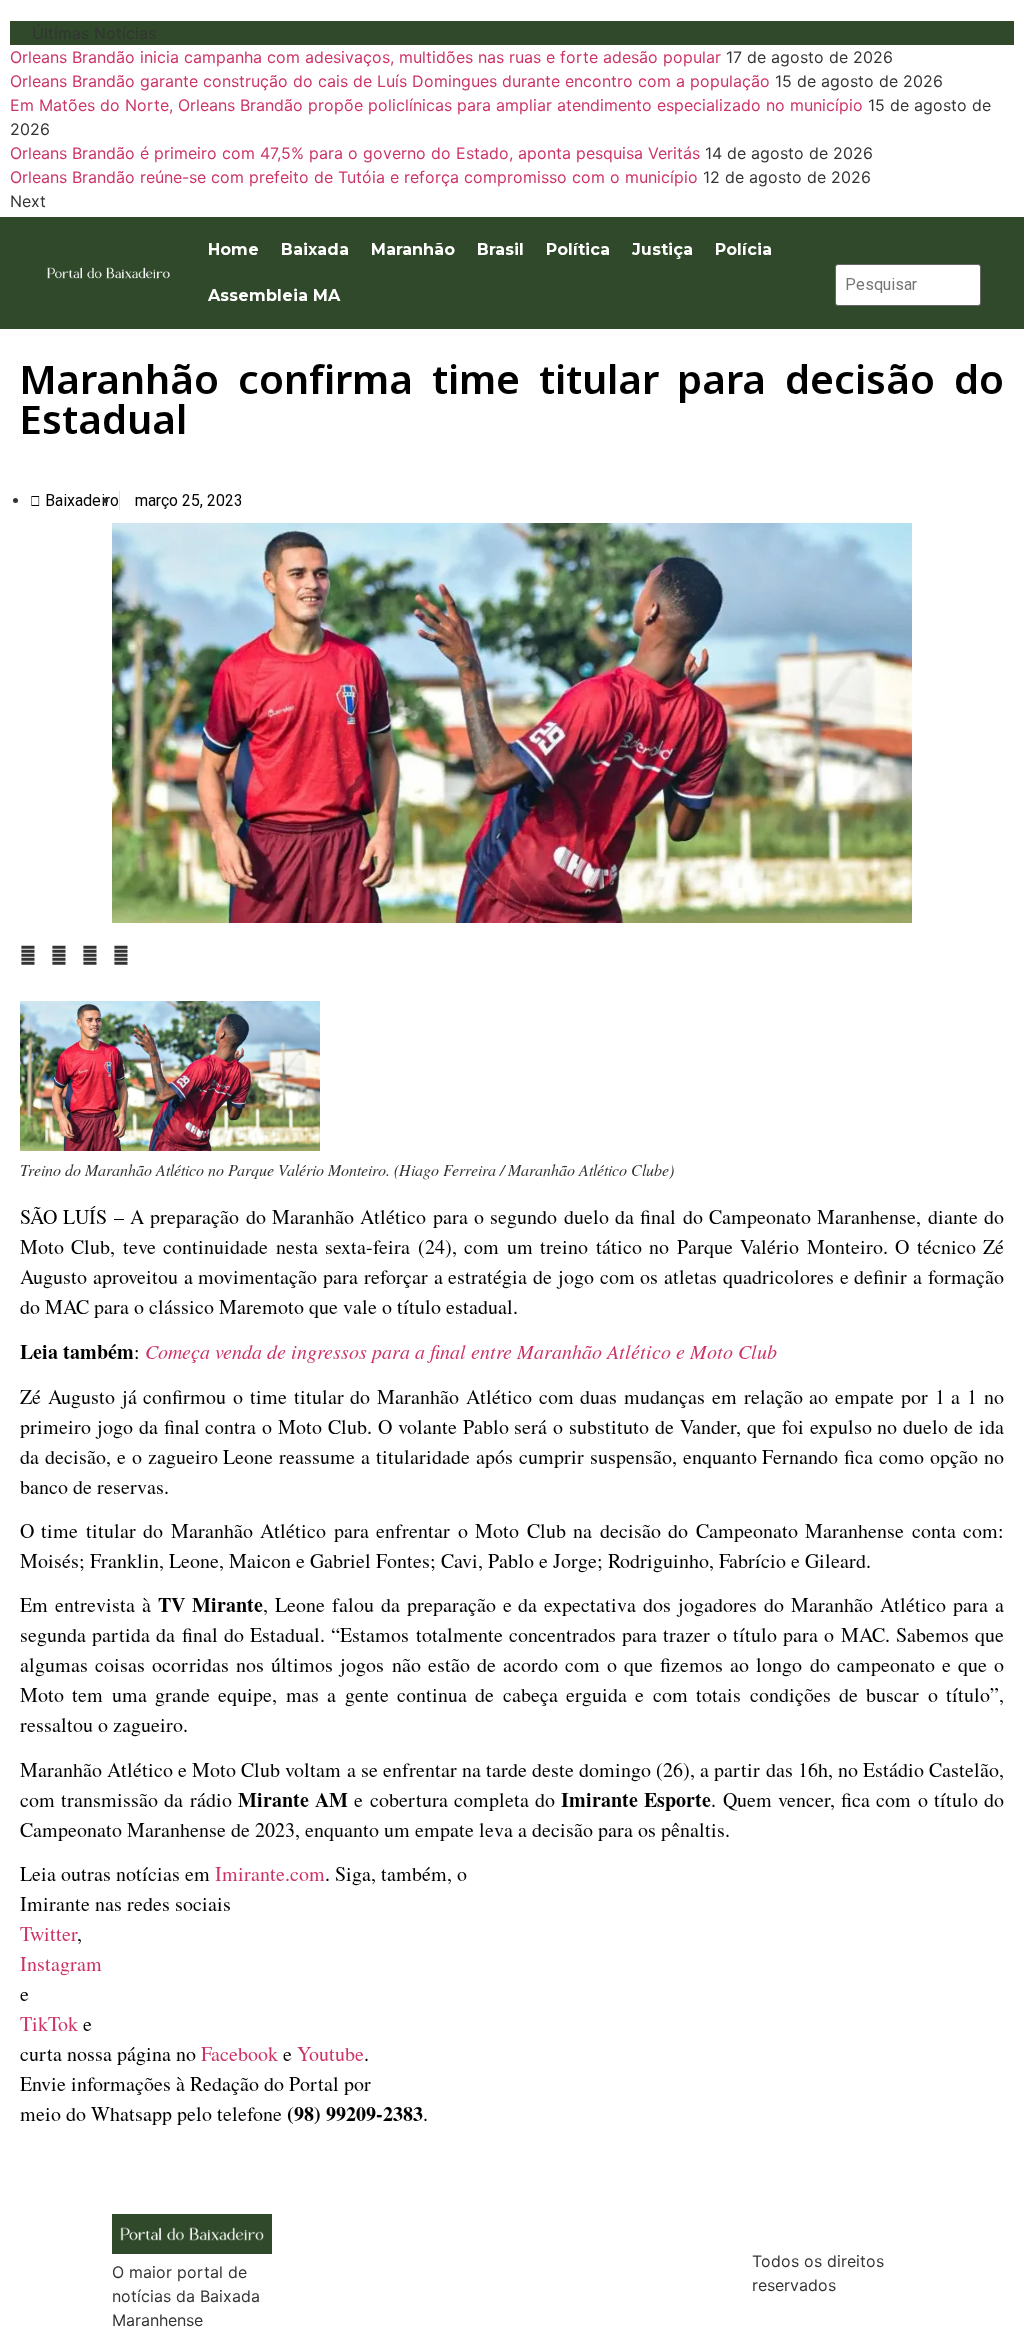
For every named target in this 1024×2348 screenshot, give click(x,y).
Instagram (61, 1963)
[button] (28, 955)
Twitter (48, 1933)
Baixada (315, 249)
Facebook (239, 2053)
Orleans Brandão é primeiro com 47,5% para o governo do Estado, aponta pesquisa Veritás (355, 153)
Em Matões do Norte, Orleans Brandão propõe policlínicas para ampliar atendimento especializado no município (436, 105)
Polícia (743, 249)
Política (578, 249)
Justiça (662, 249)
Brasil (500, 249)
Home (233, 249)
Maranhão (413, 249)
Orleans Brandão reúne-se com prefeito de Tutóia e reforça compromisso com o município (354, 177)
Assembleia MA (274, 295)
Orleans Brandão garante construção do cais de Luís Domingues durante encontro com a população (390, 81)
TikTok (49, 2023)
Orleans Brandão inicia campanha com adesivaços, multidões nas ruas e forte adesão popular (365, 57)
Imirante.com (270, 1873)
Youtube (330, 2053)
